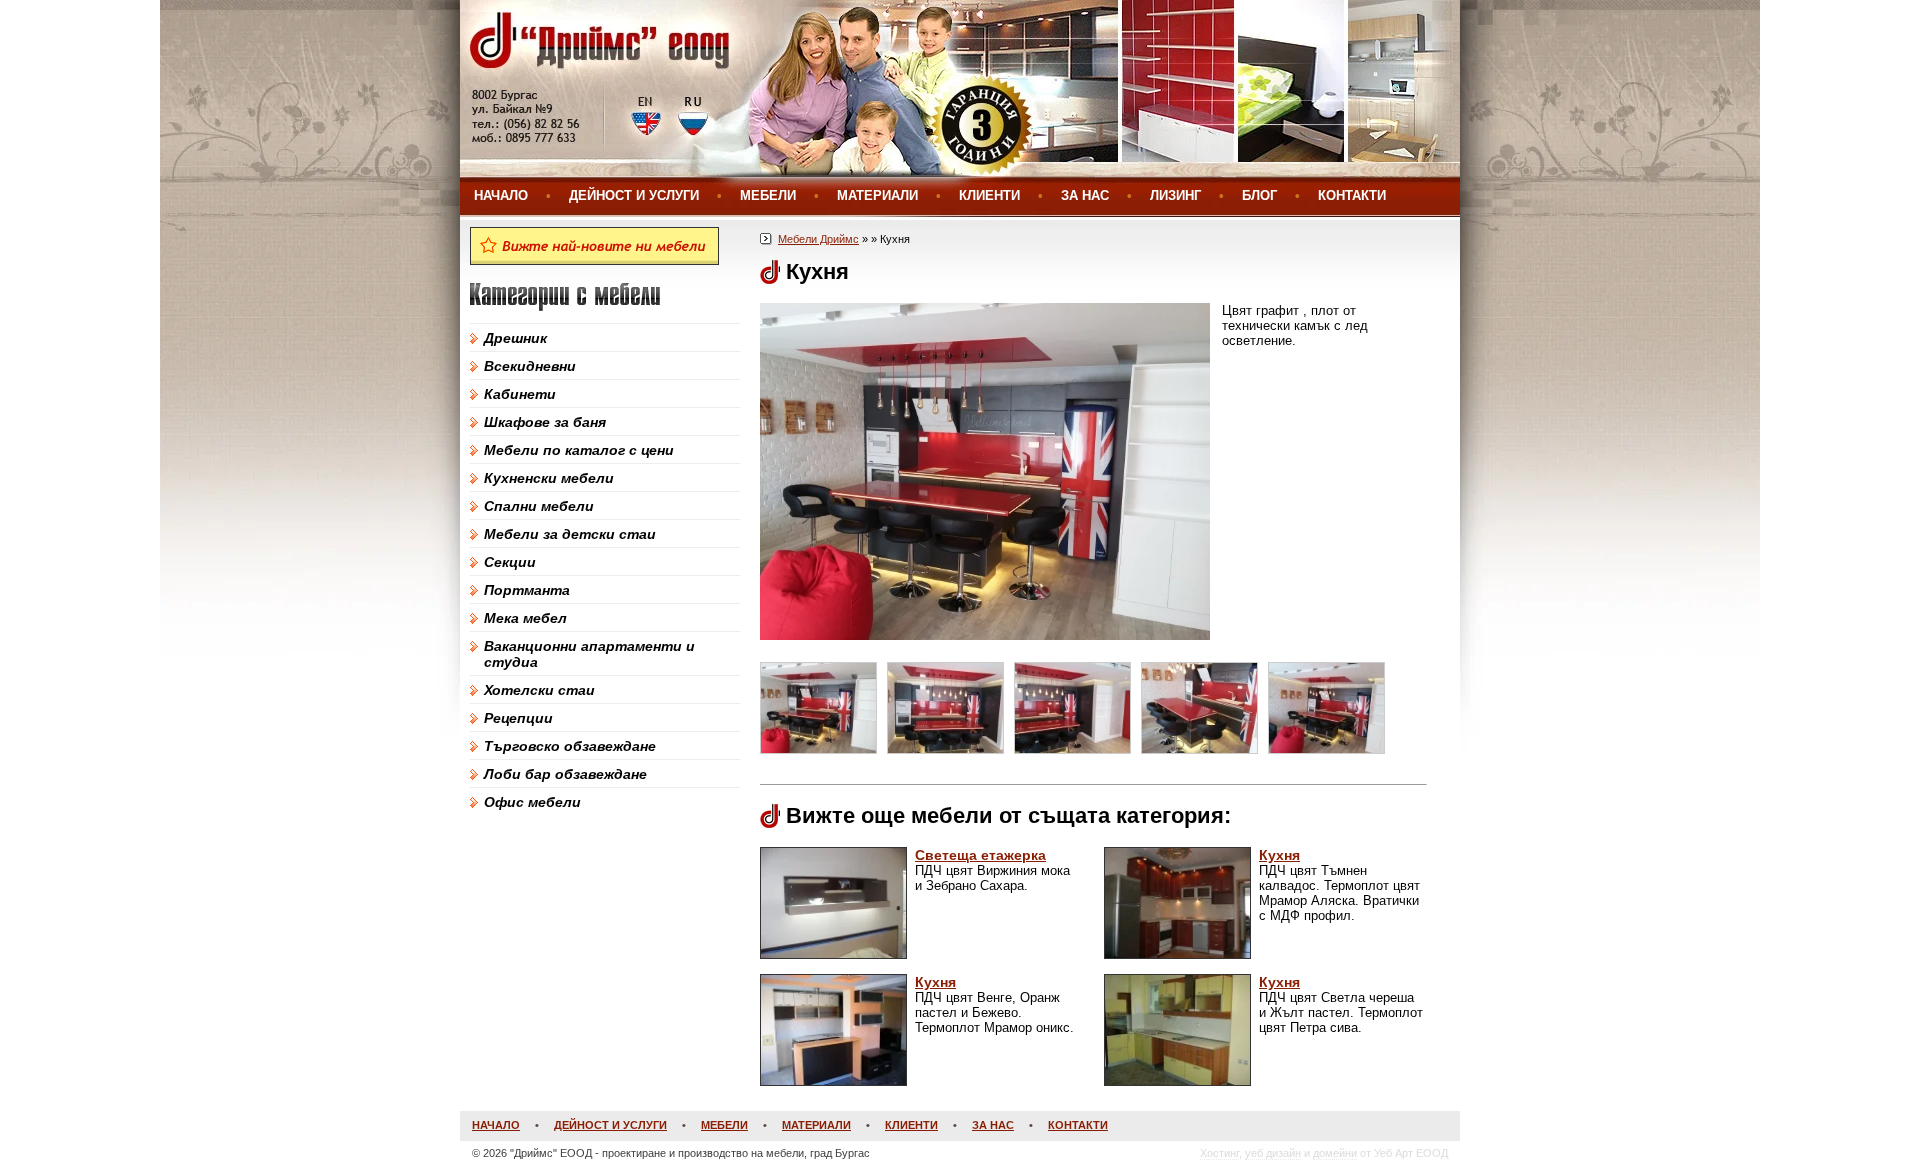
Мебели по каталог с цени (579, 450)
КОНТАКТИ (1352, 195)
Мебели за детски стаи (570, 534)
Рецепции (518, 718)
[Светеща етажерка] (833, 954)
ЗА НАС (1085, 195)
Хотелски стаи (539, 690)
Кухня (1279, 855)
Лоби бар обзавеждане (565, 774)
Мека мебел (525, 618)
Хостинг (1219, 1153)
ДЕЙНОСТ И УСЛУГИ (634, 195)
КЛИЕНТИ (989, 195)
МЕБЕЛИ (768, 195)
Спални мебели (539, 506)
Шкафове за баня (545, 422)
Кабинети (520, 394)
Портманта (527, 590)
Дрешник (515, 338)
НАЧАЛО (501, 195)
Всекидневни (530, 366)
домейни (1335, 1153)
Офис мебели (532, 802)
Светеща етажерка (980, 855)
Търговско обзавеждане (570, 746)
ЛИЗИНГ (1175, 195)
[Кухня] (1177, 954)
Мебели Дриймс (818, 239)
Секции (510, 562)
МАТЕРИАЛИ (877, 195)
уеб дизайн (1273, 1153)
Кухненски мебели (549, 478)
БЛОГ (1259, 195)
